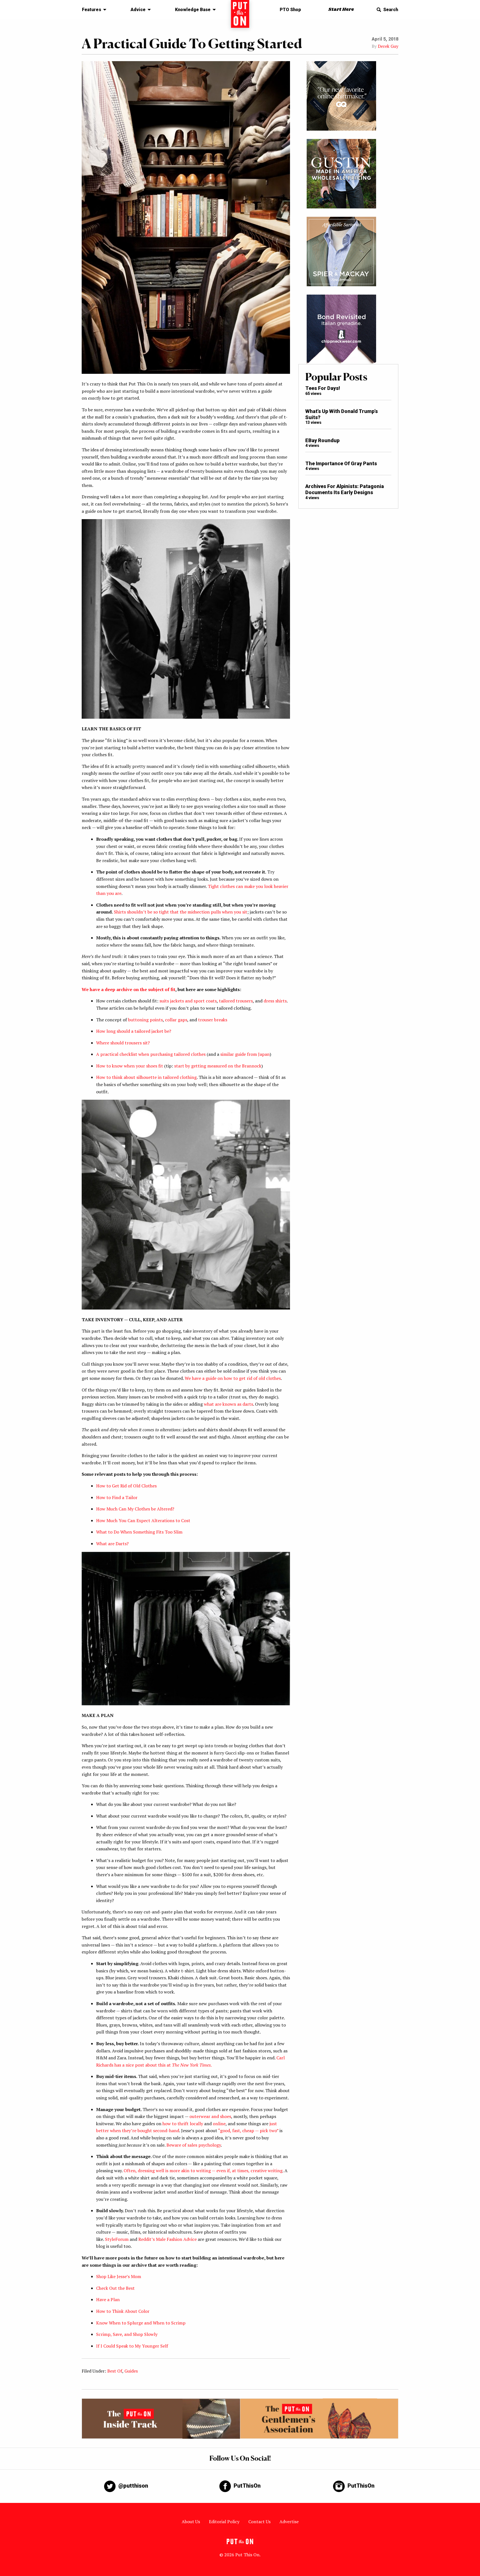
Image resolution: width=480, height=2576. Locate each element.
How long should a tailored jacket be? (134, 1031)
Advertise (289, 2522)
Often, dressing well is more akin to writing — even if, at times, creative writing (203, 2171)
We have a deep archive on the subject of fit (128, 989)
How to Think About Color (123, 2311)
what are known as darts (228, 1404)
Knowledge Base (193, 10)
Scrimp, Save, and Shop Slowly (127, 2334)
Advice (138, 10)
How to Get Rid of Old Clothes (126, 1486)
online (219, 2124)
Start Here (341, 10)
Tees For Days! (323, 388)
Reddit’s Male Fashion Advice (167, 2239)
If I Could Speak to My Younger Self (132, 2346)
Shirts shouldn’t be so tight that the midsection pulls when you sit (181, 912)
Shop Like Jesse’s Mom (119, 2276)
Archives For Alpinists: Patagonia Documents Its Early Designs (345, 489)
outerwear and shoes (210, 2116)
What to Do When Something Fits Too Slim (139, 1532)
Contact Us (259, 2522)
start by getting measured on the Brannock (218, 1066)
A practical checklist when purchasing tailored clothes (151, 1054)
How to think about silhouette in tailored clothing (146, 1077)
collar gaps (176, 1020)
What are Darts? (112, 1544)
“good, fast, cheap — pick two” (249, 2131)
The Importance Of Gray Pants (341, 463)
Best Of (115, 2371)
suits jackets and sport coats (188, 1001)
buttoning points (145, 1020)
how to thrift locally (183, 2124)
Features (92, 10)
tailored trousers (236, 1001)
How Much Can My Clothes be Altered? (135, 1509)
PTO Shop (290, 10)
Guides (131, 2371)
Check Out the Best (115, 2288)
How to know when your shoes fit (130, 1066)
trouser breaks (213, 1020)
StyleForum (117, 2239)
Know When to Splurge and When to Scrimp (141, 2323)
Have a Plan (108, 2299)
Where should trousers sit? (123, 1043)
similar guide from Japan (245, 1054)
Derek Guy (388, 46)
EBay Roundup (322, 440)
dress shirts (275, 1001)
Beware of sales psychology (194, 2145)
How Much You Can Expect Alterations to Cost (143, 1520)
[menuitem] (93, 10)
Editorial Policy (224, 2522)
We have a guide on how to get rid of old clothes (233, 1378)
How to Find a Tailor (117, 1497)
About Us (191, 2522)
